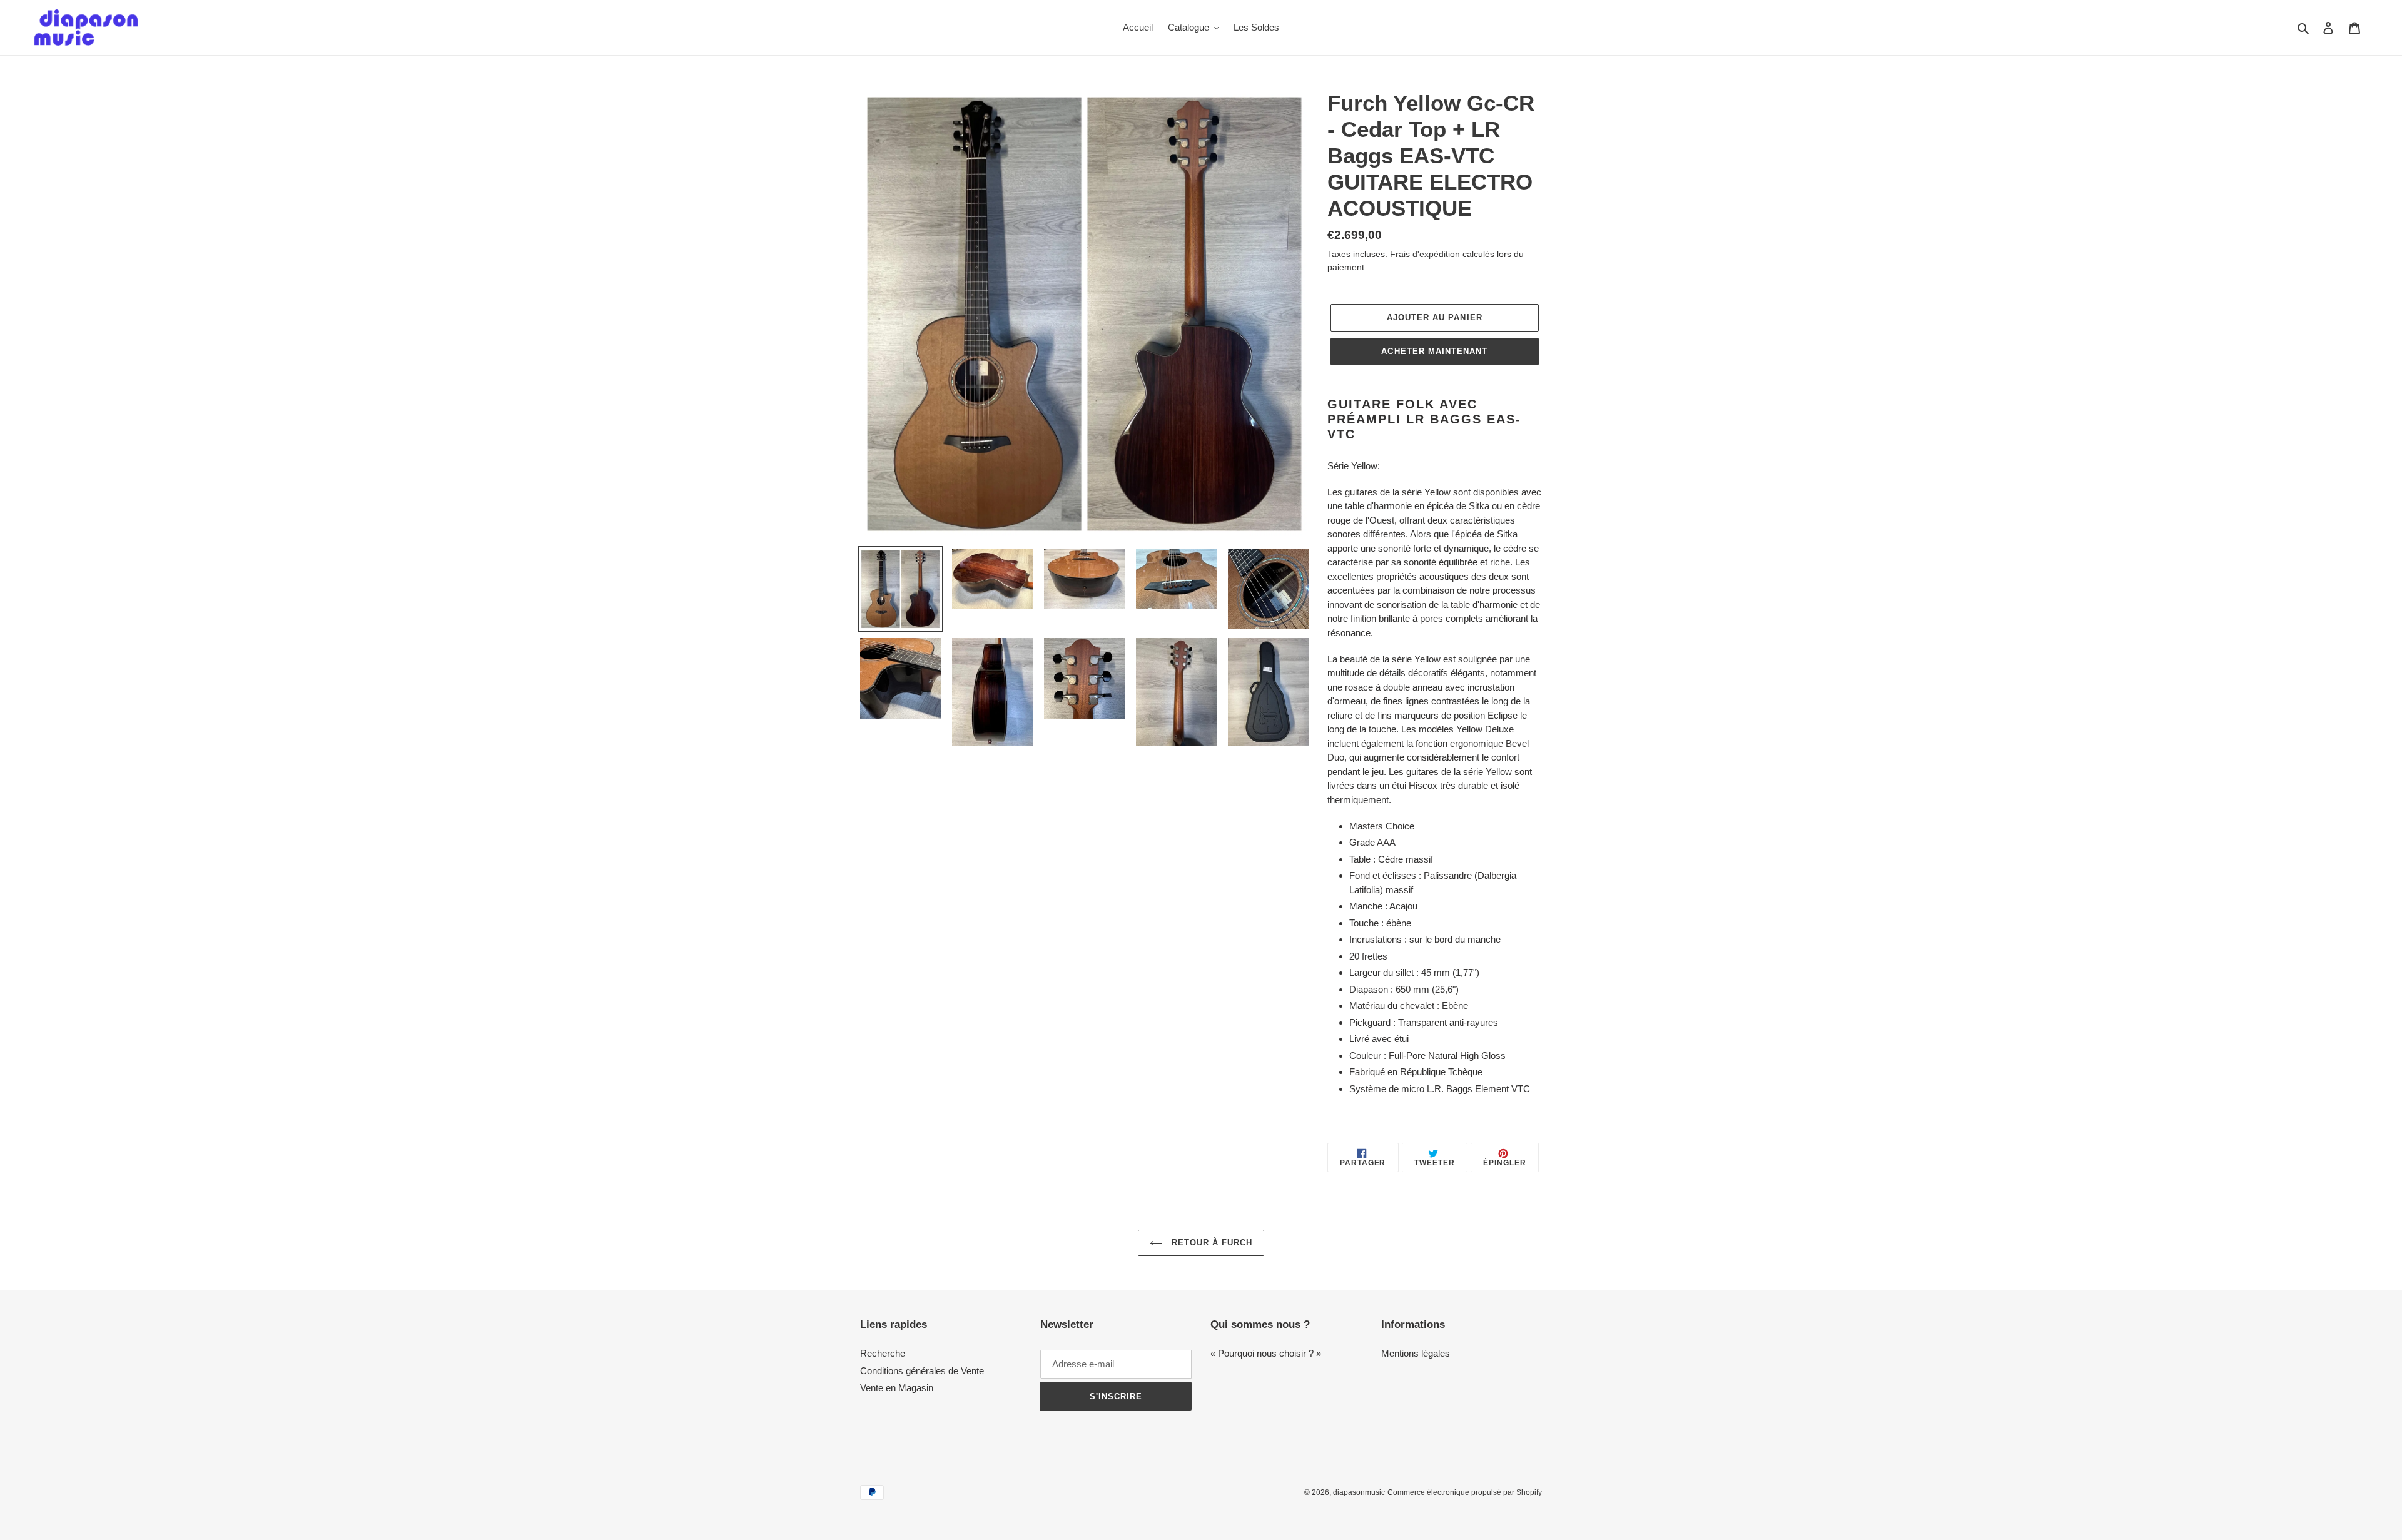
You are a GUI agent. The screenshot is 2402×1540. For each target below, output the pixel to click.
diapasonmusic (1359, 1492)
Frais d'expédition (1425, 254)
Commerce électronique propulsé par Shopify (1465, 1492)
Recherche (883, 1353)
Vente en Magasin (897, 1388)
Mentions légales (1416, 1353)
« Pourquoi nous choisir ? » (1266, 1353)
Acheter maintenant (1434, 351)
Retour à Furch (1211, 1243)
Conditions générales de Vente (922, 1371)
